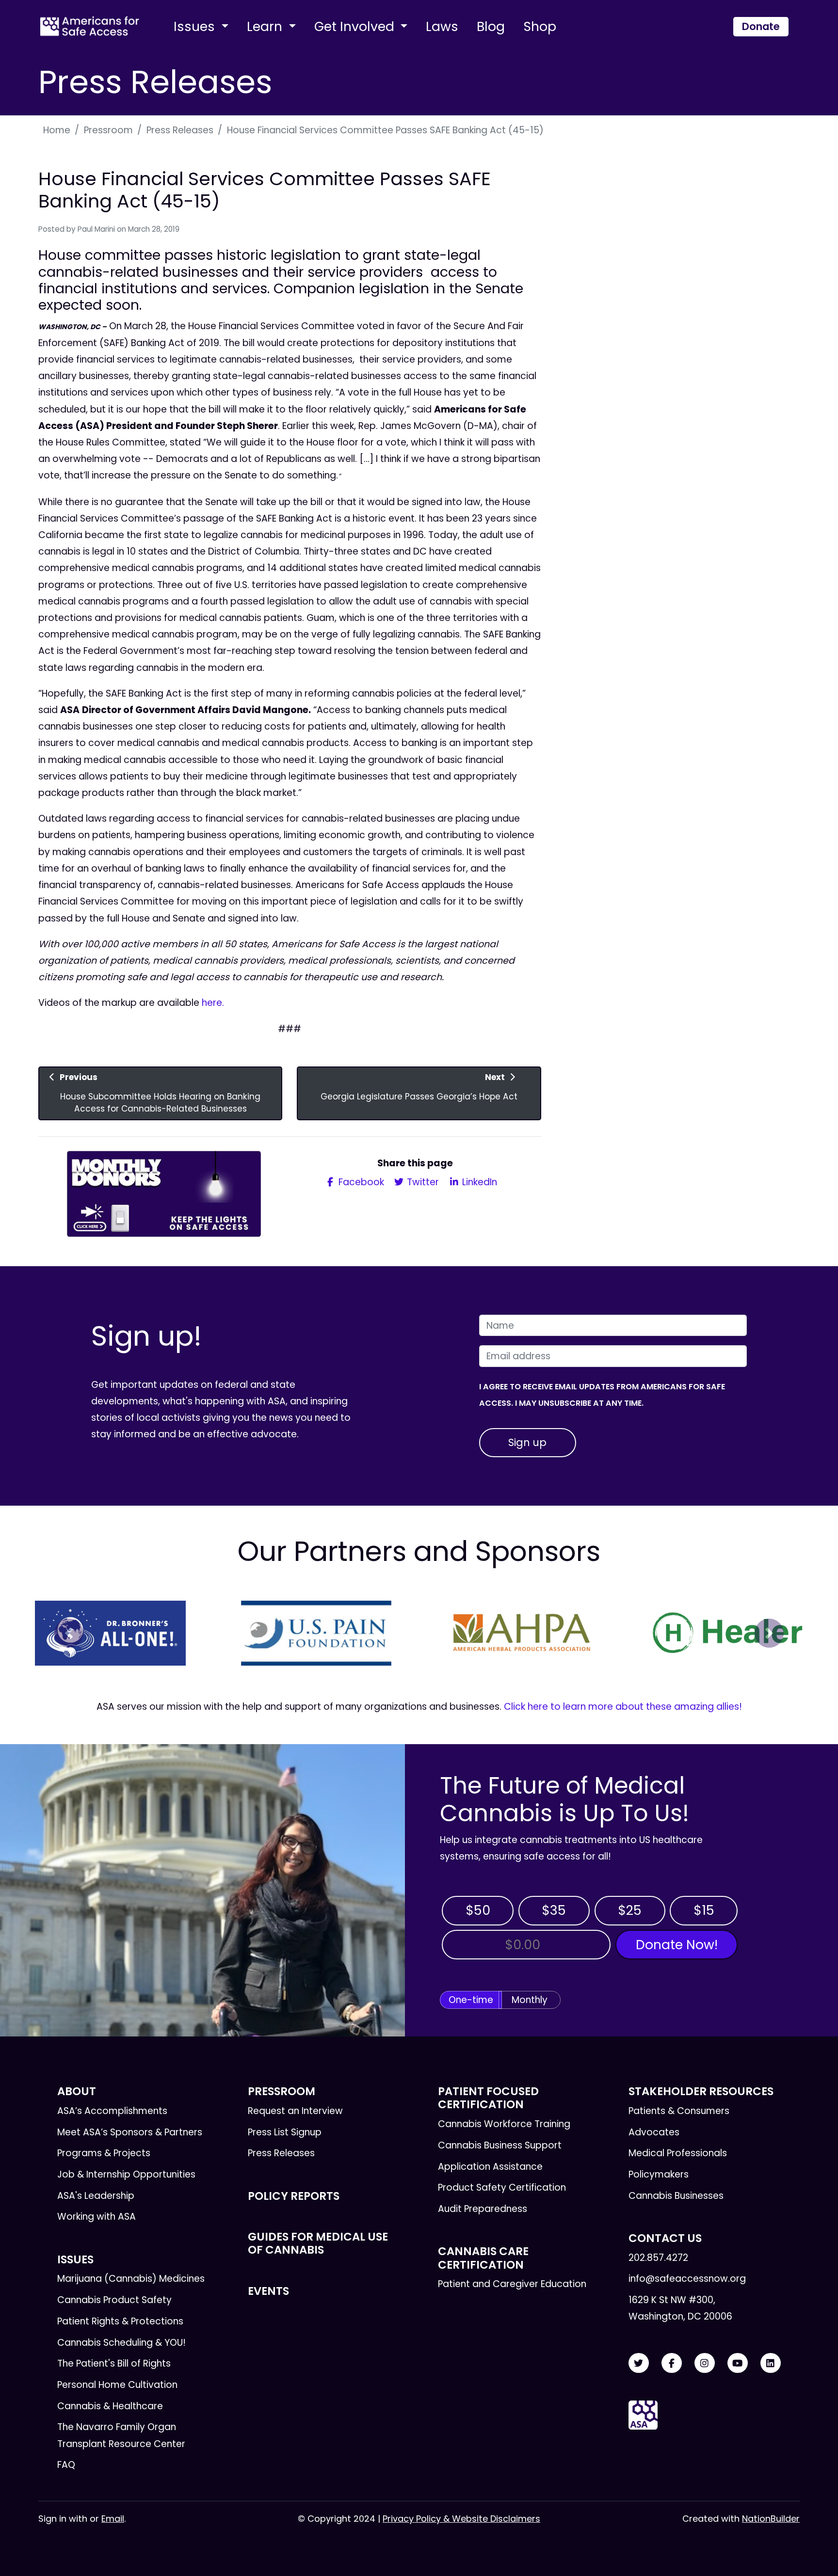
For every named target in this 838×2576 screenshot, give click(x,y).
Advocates (654, 2132)
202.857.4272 (658, 2258)
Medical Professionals (678, 2153)
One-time (471, 2000)
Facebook (360, 1182)
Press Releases (180, 130)
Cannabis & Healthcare (110, 2406)
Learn (266, 26)
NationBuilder (771, 2519)
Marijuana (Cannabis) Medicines (131, 2279)
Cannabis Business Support (500, 2145)
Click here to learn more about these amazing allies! (623, 1707)
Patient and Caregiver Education (512, 2284)
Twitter (422, 1182)
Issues (196, 26)
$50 (478, 1910)
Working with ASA (97, 2217)
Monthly (530, 2000)
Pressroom (108, 130)
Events (268, 2291)
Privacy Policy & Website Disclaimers (461, 2519)
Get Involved (356, 26)
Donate (761, 26)
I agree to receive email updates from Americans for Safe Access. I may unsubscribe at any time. (602, 1395)
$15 (704, 1910)
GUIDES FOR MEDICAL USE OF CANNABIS (318, 2243)
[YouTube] (738, 2363)
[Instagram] (705, 2363)
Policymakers (659, 2174)
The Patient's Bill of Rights (114, 2363)
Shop (540, 26)
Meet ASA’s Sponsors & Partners (130, 2132)
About (77, 2091)
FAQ (66, 2465)
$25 (630, 1910)
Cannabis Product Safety (114, 2300)
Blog (491, 26)
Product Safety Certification (502, 2187)
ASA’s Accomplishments (112, 2111)
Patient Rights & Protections (120, 2321)
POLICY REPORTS (294, 2196)
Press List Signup (285, 2132)
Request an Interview (295, 2111)
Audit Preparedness (483, 2209)
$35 (554, 1910)
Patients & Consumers (679, 2111)
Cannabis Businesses (676, 2196)
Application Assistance (490, 2167)
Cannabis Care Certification (483, 2258)
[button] (69, 1633)
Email (113, 2519)
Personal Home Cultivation (117, 2385)
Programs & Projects (104, 2153)
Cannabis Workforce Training (504, 2124)
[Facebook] (672, 2363)
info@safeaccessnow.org (687, 2279)
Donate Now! (677, 1945)
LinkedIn (478, 1182)
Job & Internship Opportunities (126, 2174)
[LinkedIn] (771, 2363)
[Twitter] (639, 2363)
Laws (442, 26)
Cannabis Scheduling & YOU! (121, 2343)
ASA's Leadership (96, 2196)
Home (57, 130)
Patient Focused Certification (488, 2098)
